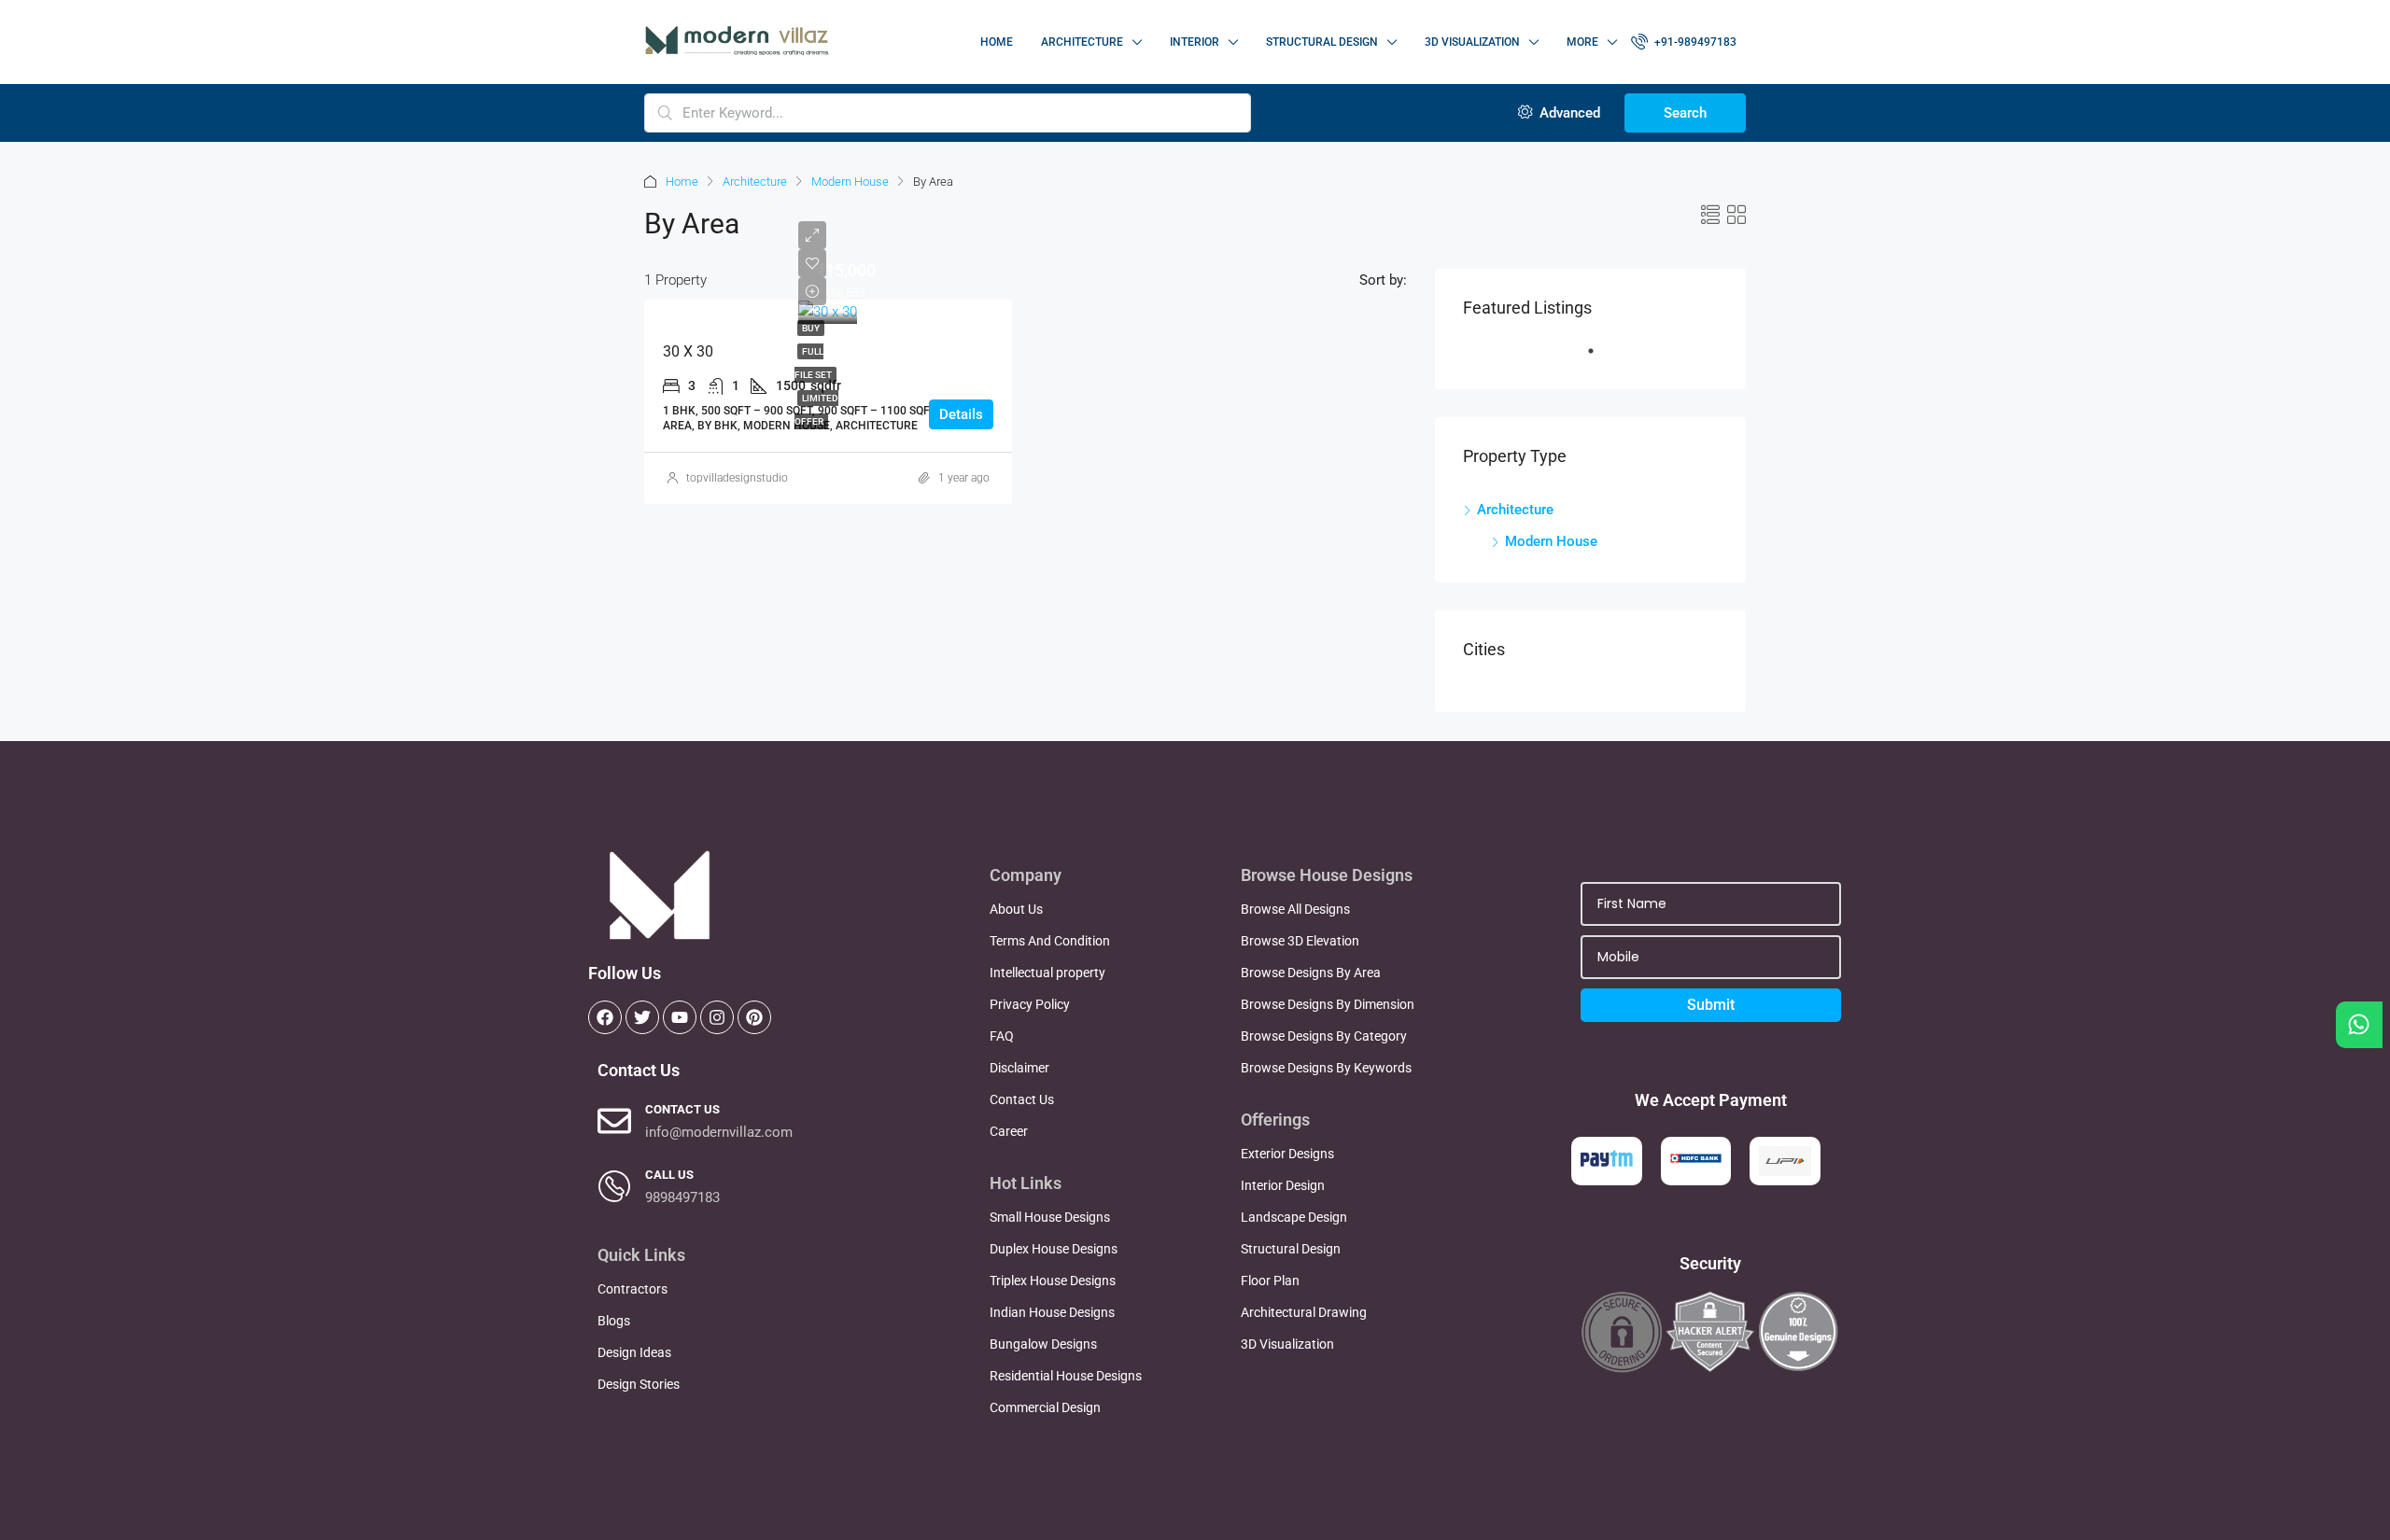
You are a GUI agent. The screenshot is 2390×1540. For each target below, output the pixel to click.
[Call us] (614, 1186)
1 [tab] (1600, 358)
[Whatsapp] (2359, 1025)
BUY (811, 328)
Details (961, 414)
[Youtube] (680, 1017)
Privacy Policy (1030, 1004)
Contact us (682, 1109)
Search (1685, 113)
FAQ (1002, 1036)
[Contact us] (614, 1121)
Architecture (755, 182)
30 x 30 (688, 351)
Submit (1711, 1005)
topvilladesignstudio (737, 478)
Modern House (850, 182)
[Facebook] (605, 1017)
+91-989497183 (1694, 42)
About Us (1016, 909)
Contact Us (1022, 1099)
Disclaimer (1019, 1068)
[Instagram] (717, 1017)
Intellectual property (1047, 973)
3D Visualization (1472, 42)
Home (997, 42)
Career (1009, 1131)
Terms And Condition (1050, 941)
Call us (669, 1175)
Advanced (1568, 113)
